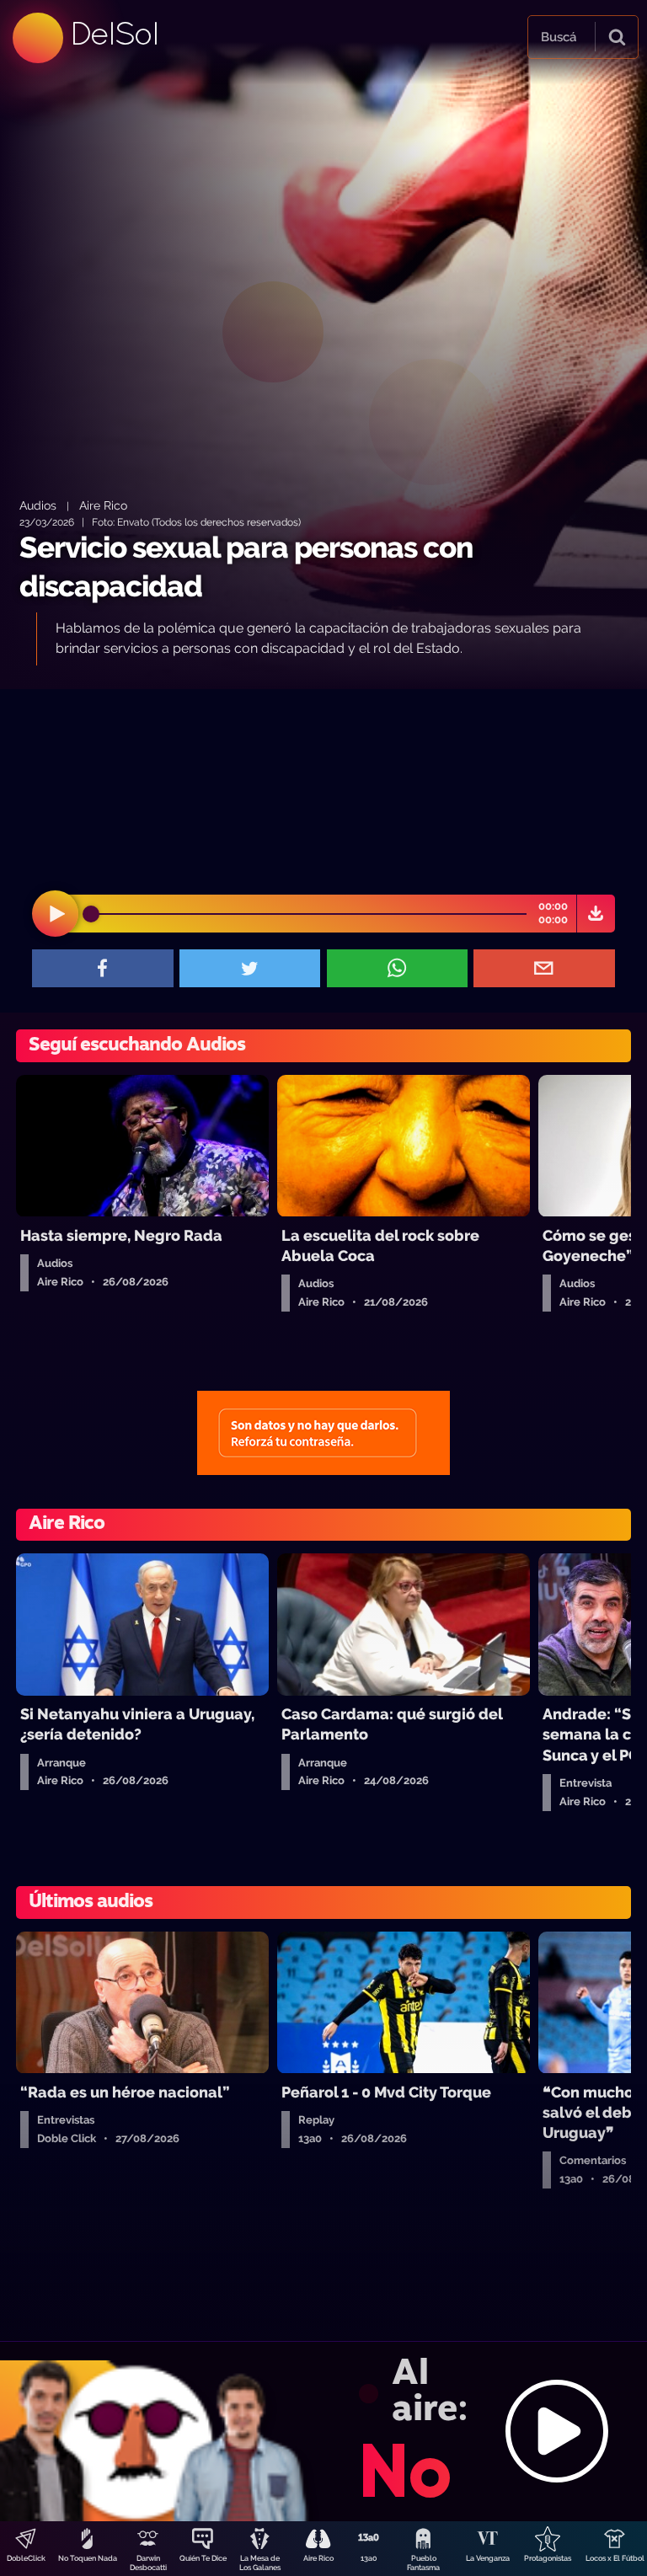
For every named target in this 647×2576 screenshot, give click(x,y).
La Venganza (488, 2558)
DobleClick (26, 2558)
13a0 (369, 2558)
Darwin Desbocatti (148, 2563)
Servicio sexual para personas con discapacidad (246, 567)
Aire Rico (318, 2558)
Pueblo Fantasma (423, 2563)
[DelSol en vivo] (323, 2431)
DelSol (114, 33)
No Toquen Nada (88, 2558)
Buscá (559, 37)
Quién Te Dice (203, 2558)
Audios (38, 505)
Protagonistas (548, 2558)
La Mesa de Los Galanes (260, 2563)
